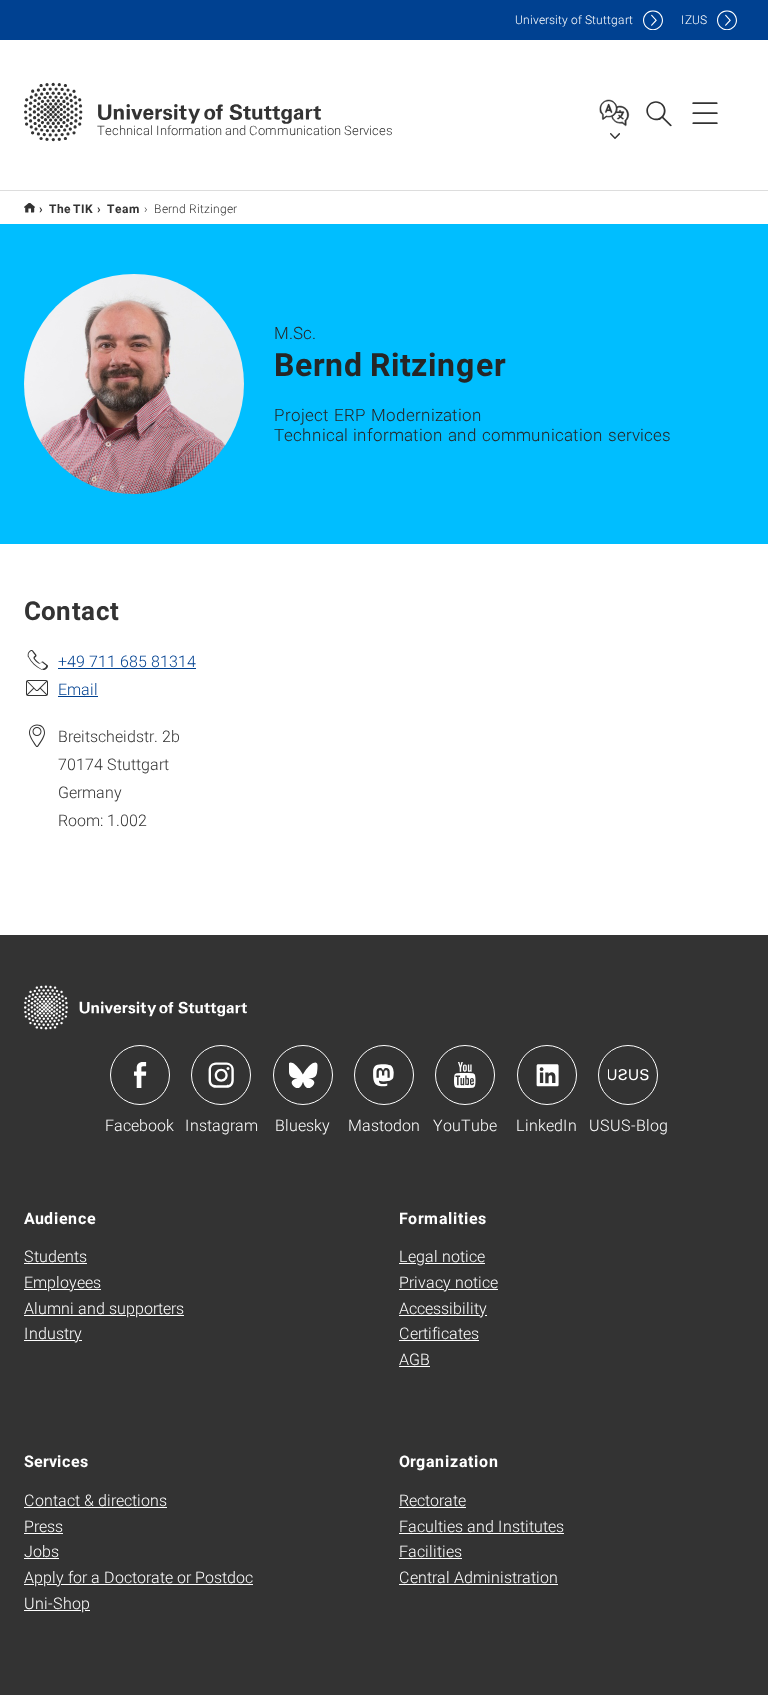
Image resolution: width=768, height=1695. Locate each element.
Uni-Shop (57, 1602)
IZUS (694, 19)
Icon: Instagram (221, 1075)
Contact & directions (95, 1499)
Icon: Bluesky (303, 1075)
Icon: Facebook (140, 1075)
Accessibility (443, 1307)
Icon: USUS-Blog (628, 1075)
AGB (414, 1358)
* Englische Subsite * (29, 207)
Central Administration (478, 1576)
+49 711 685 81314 (127, 660)
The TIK (71, 208)
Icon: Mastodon (384, 1075)
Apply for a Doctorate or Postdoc (138, 1576)
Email (78, 688)
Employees (62, 1281)
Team (123, 208)
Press (43, 1525)
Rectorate (432, 1499)
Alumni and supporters (104, 1307)
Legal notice (442, 1255)
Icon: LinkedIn (547, 1075)
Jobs (41, 1550)
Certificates (439, 1332)
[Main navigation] (705, 112)
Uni (574, 19)
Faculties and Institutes (481, 1525)
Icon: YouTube (465, 1075)
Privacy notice (448, 1281)
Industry (53, 1332)
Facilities (430, 1550)
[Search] (658, 112)
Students (55, 1255)
